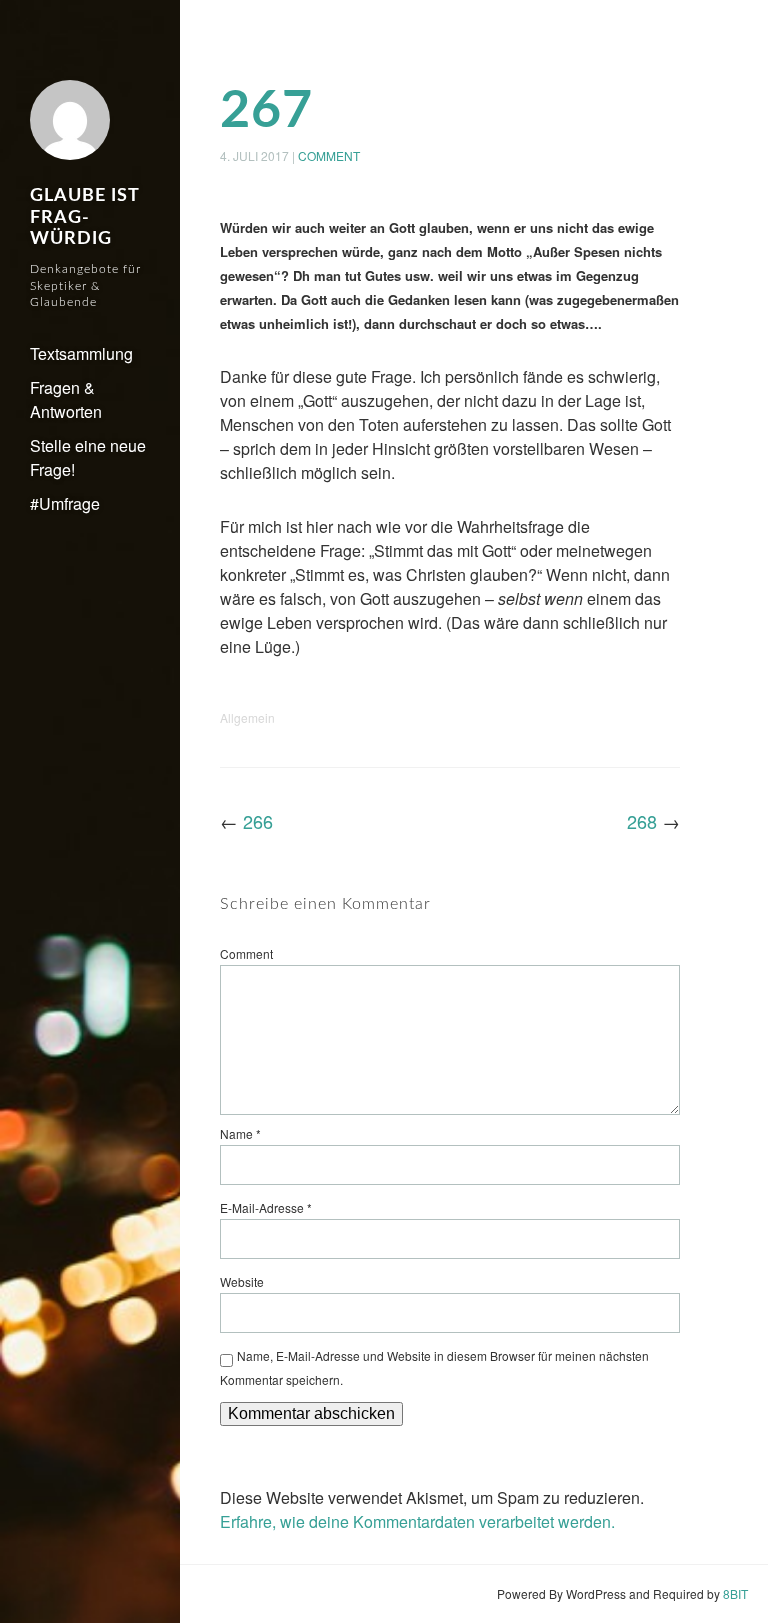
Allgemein (247, 717)
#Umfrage (65, 503)
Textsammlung (81, 353)
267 (266, 111)
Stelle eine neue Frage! (88, 457)
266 (258, 821)
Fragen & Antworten (66, 399)
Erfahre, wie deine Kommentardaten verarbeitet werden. (417, 1521)
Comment (329, 155)
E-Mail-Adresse (266, 1207)
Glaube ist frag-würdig (84, 217)
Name (240, 1133)
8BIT (735, 1593)
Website (242, 1281)
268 (642, 821)
